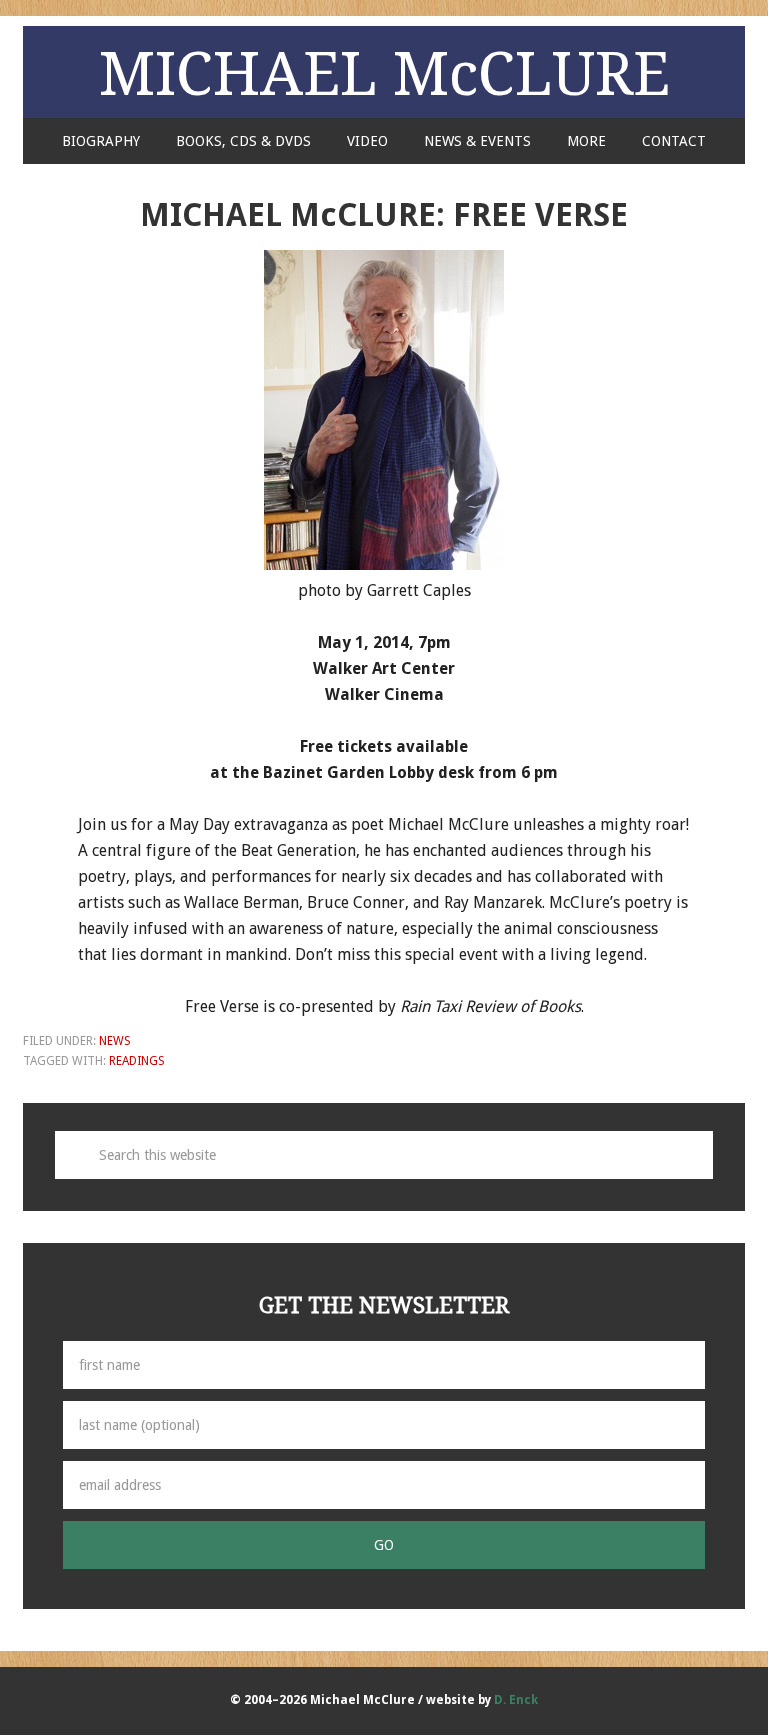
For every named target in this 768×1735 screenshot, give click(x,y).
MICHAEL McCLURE (384, 72)
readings (137, 1061)
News (115, 1041)
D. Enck (516, 1700)
